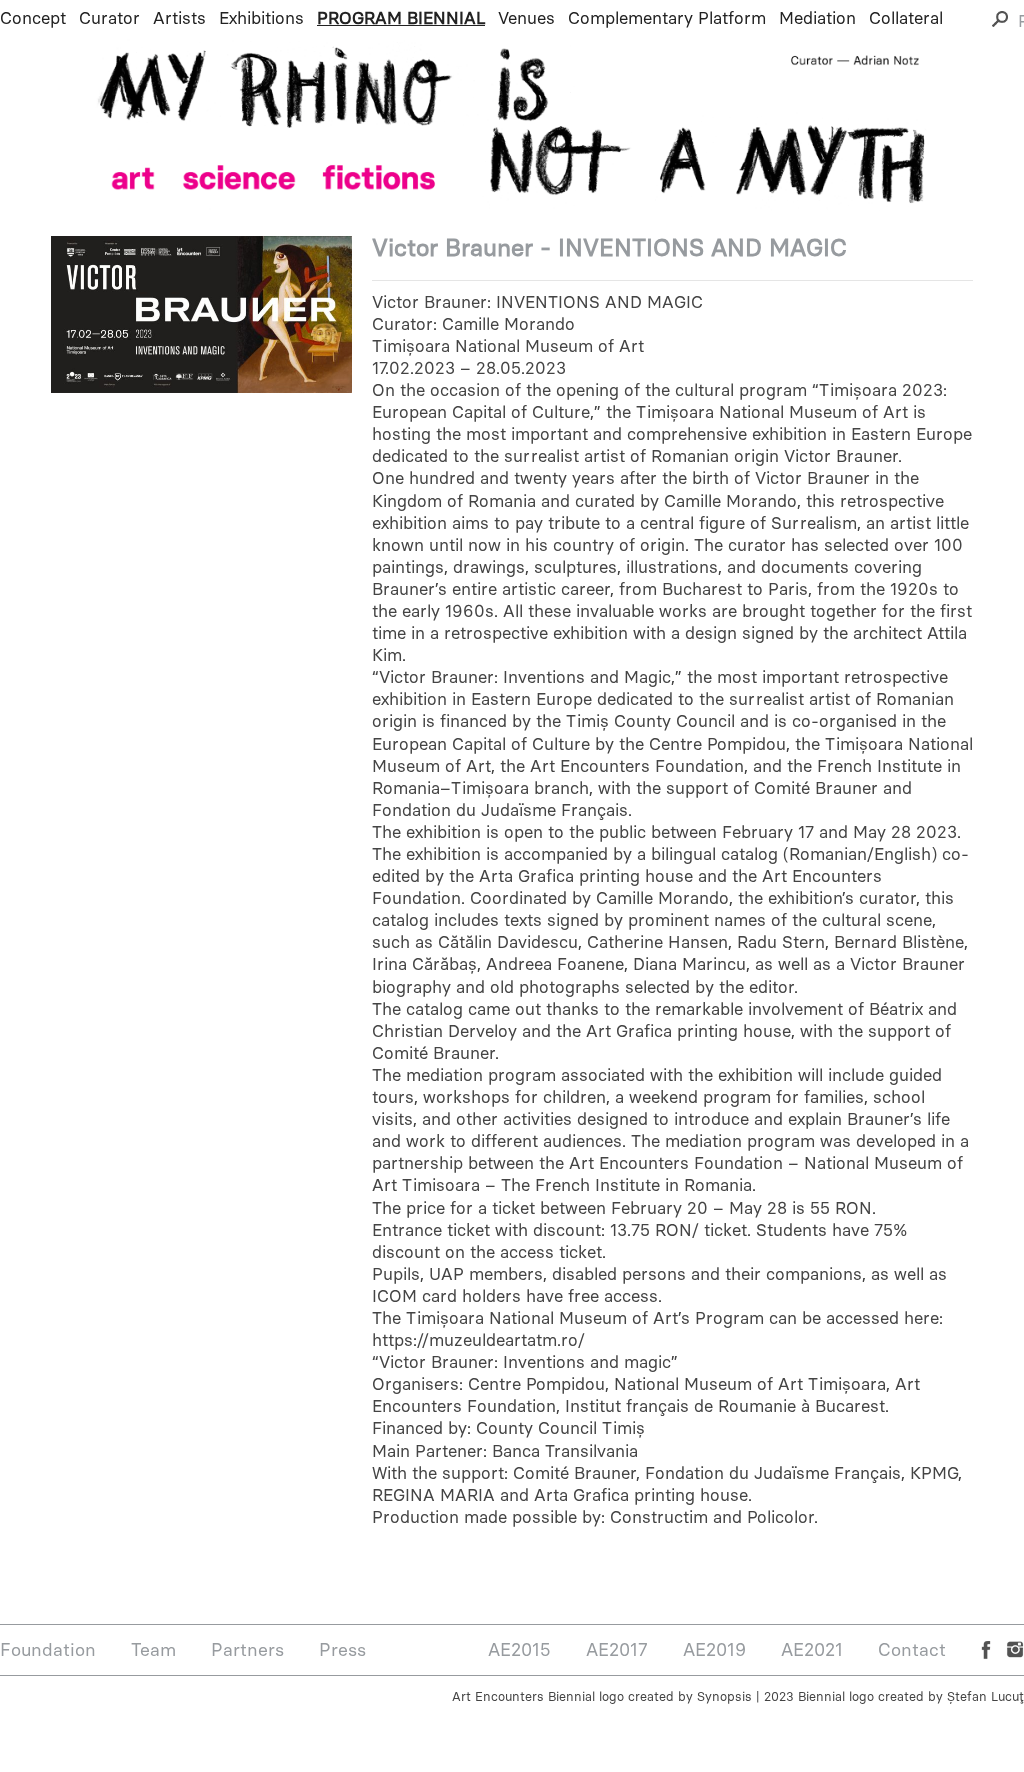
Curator (109, 18)
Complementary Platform (667, 18)
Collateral (906, 18)
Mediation (817, 18)
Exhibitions (261, 18)
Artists (179, 18)
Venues (526, 18)
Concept (33, 18)
